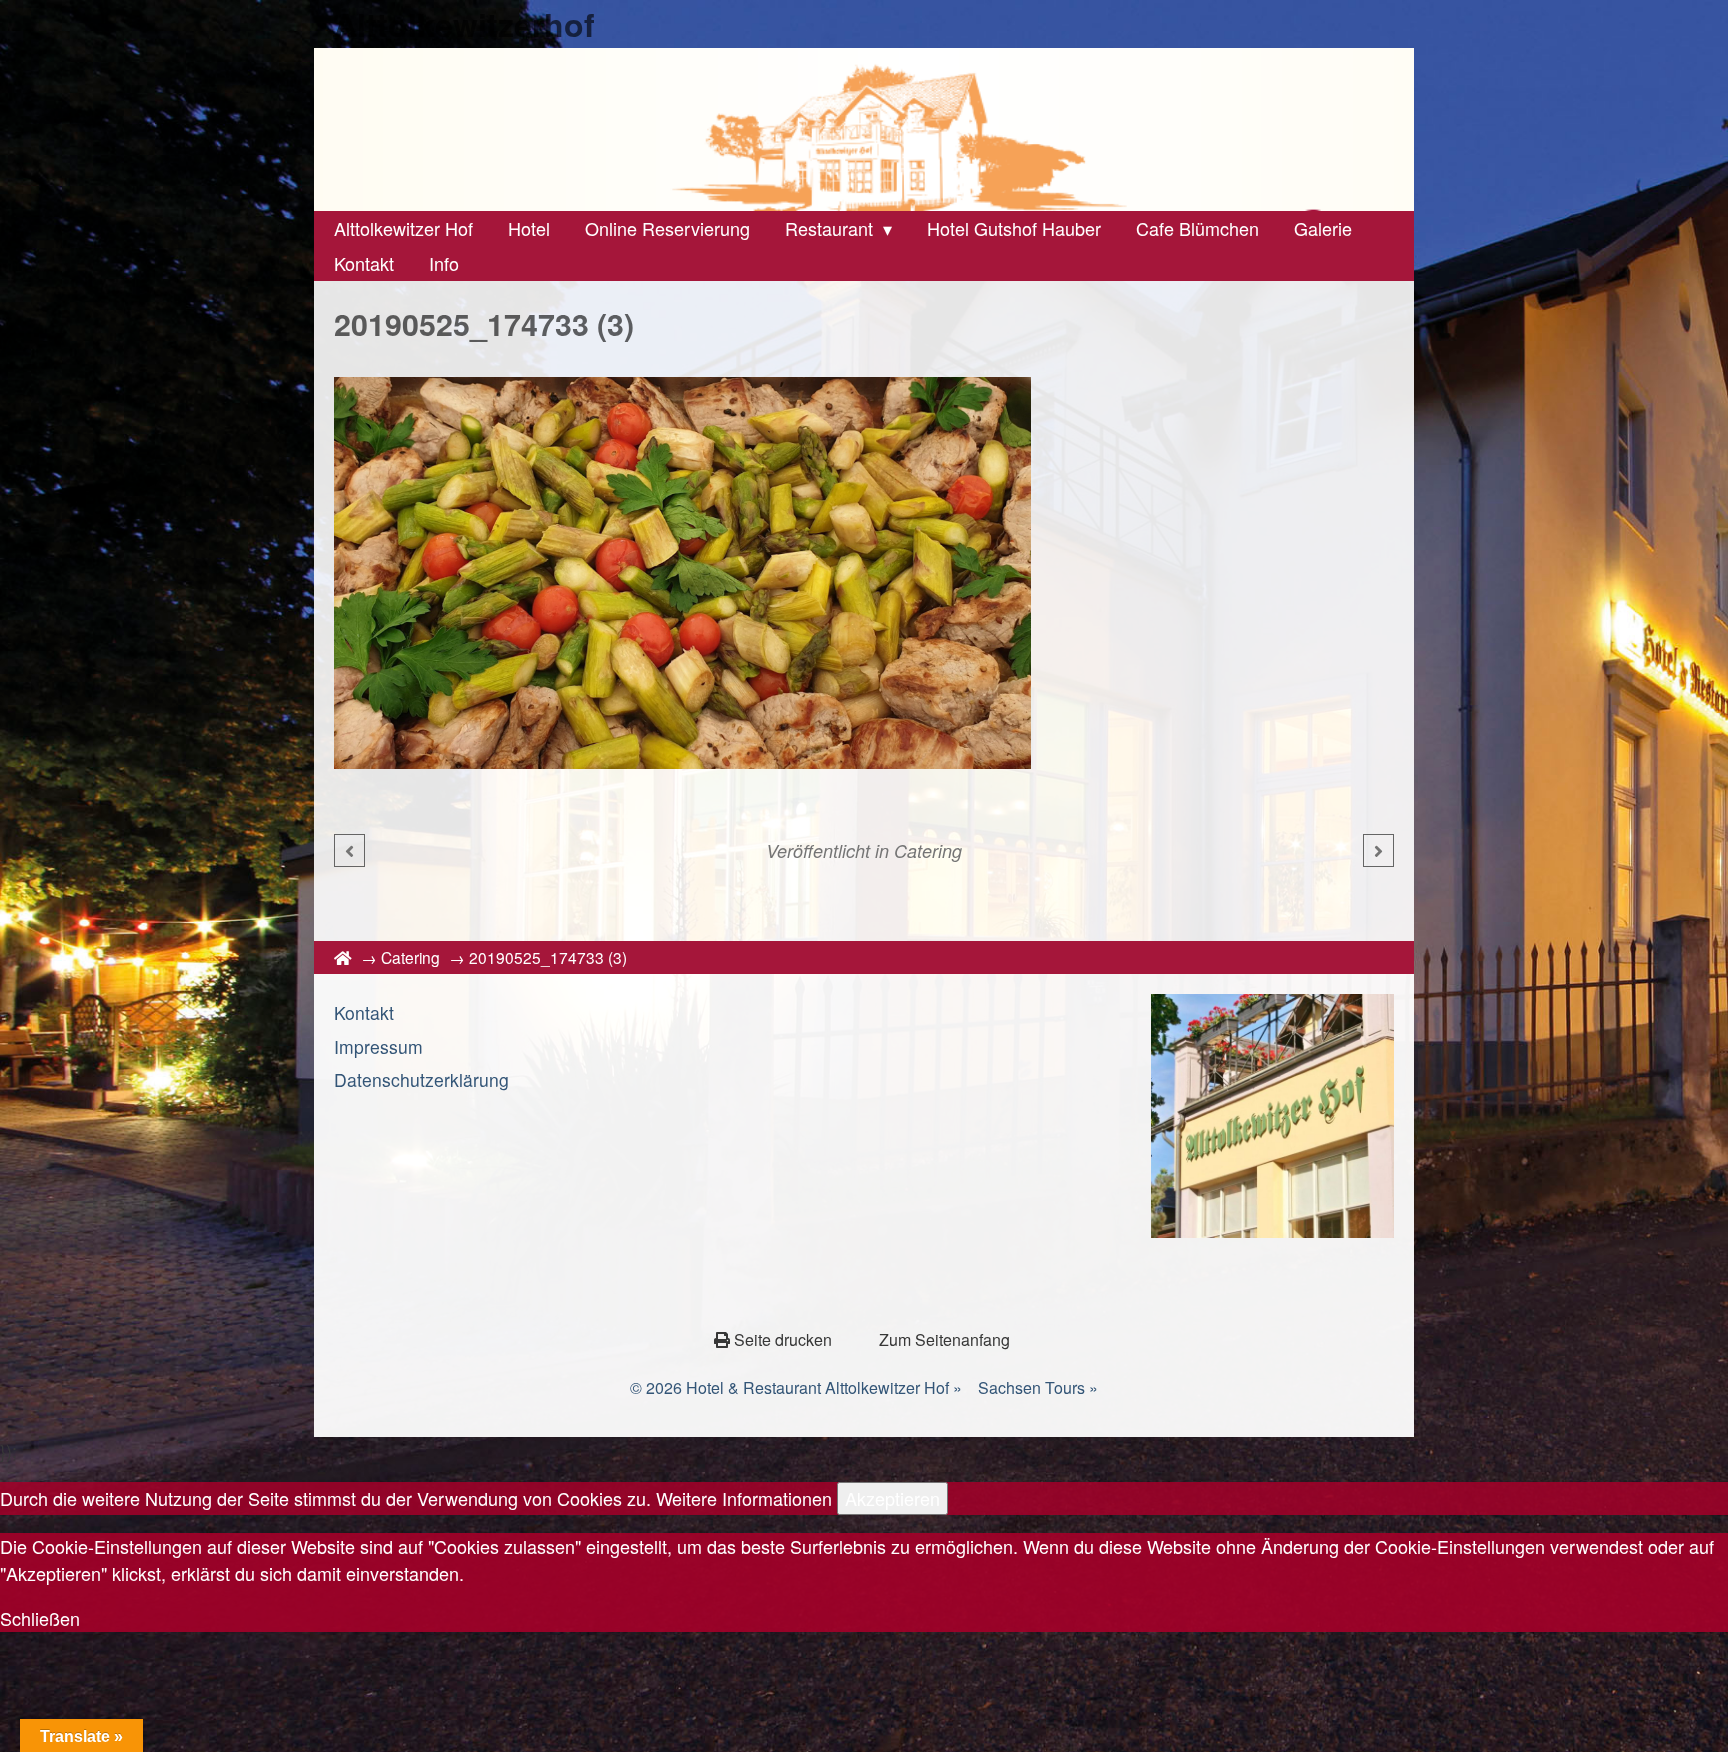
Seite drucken (783, 1339)
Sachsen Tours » (1038, 1387)
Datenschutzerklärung (421, 1079)
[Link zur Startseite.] (864, 129)
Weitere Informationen (744, 1498)
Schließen (40, 1618)
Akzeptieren (892, 1498)
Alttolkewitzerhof (464, 24)
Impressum (378, 1046)
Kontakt (364, 1012)
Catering (928, 850)
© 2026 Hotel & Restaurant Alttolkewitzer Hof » (796, 1387)
